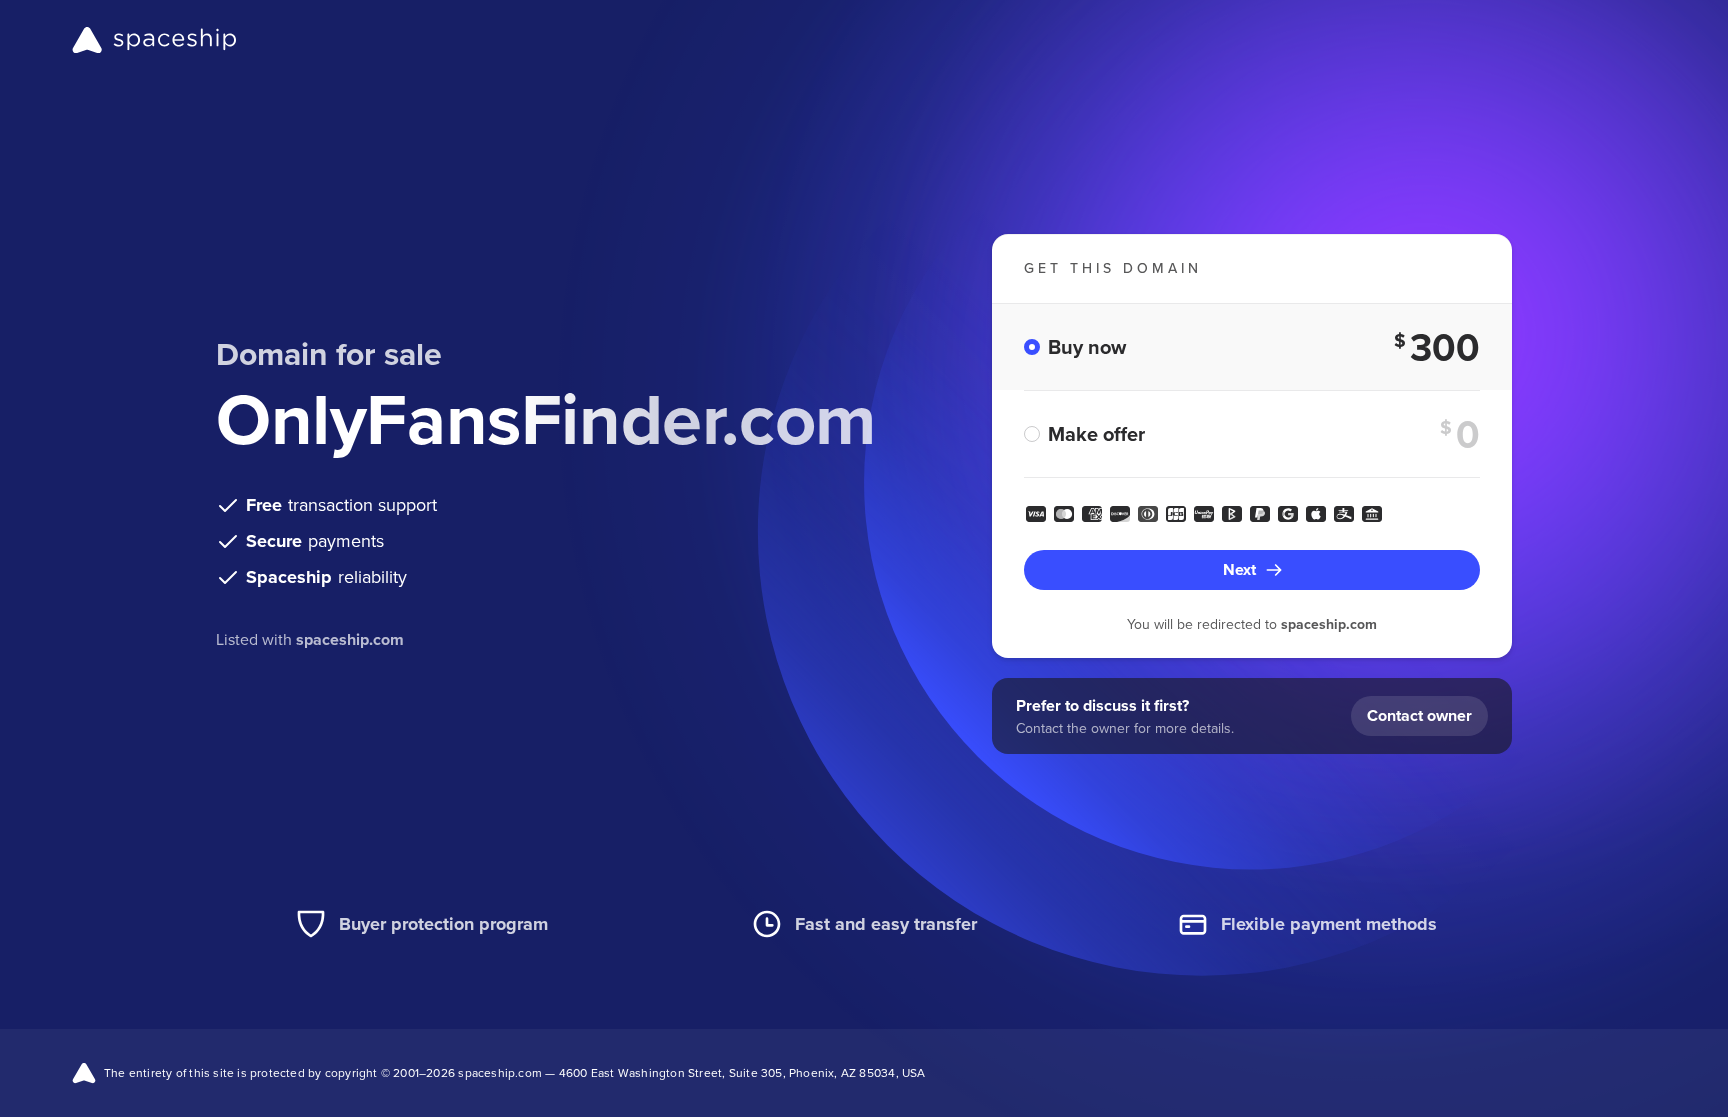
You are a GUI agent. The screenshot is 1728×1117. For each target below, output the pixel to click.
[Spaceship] (154, 40)
